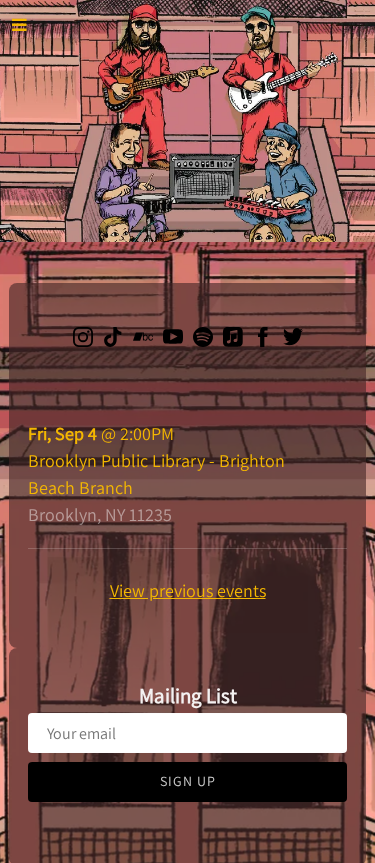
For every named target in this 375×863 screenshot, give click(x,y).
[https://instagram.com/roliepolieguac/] (83, 340)
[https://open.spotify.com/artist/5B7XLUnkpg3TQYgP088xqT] (203, 340)
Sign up (188, 781)
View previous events (188, 590)
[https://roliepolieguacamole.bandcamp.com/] (143, 340)
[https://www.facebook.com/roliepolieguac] (263, 340)
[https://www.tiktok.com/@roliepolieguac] (113, 340)
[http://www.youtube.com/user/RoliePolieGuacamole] (173, 340)
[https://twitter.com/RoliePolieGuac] (293, 340)
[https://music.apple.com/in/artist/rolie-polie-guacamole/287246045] (233, 340)
